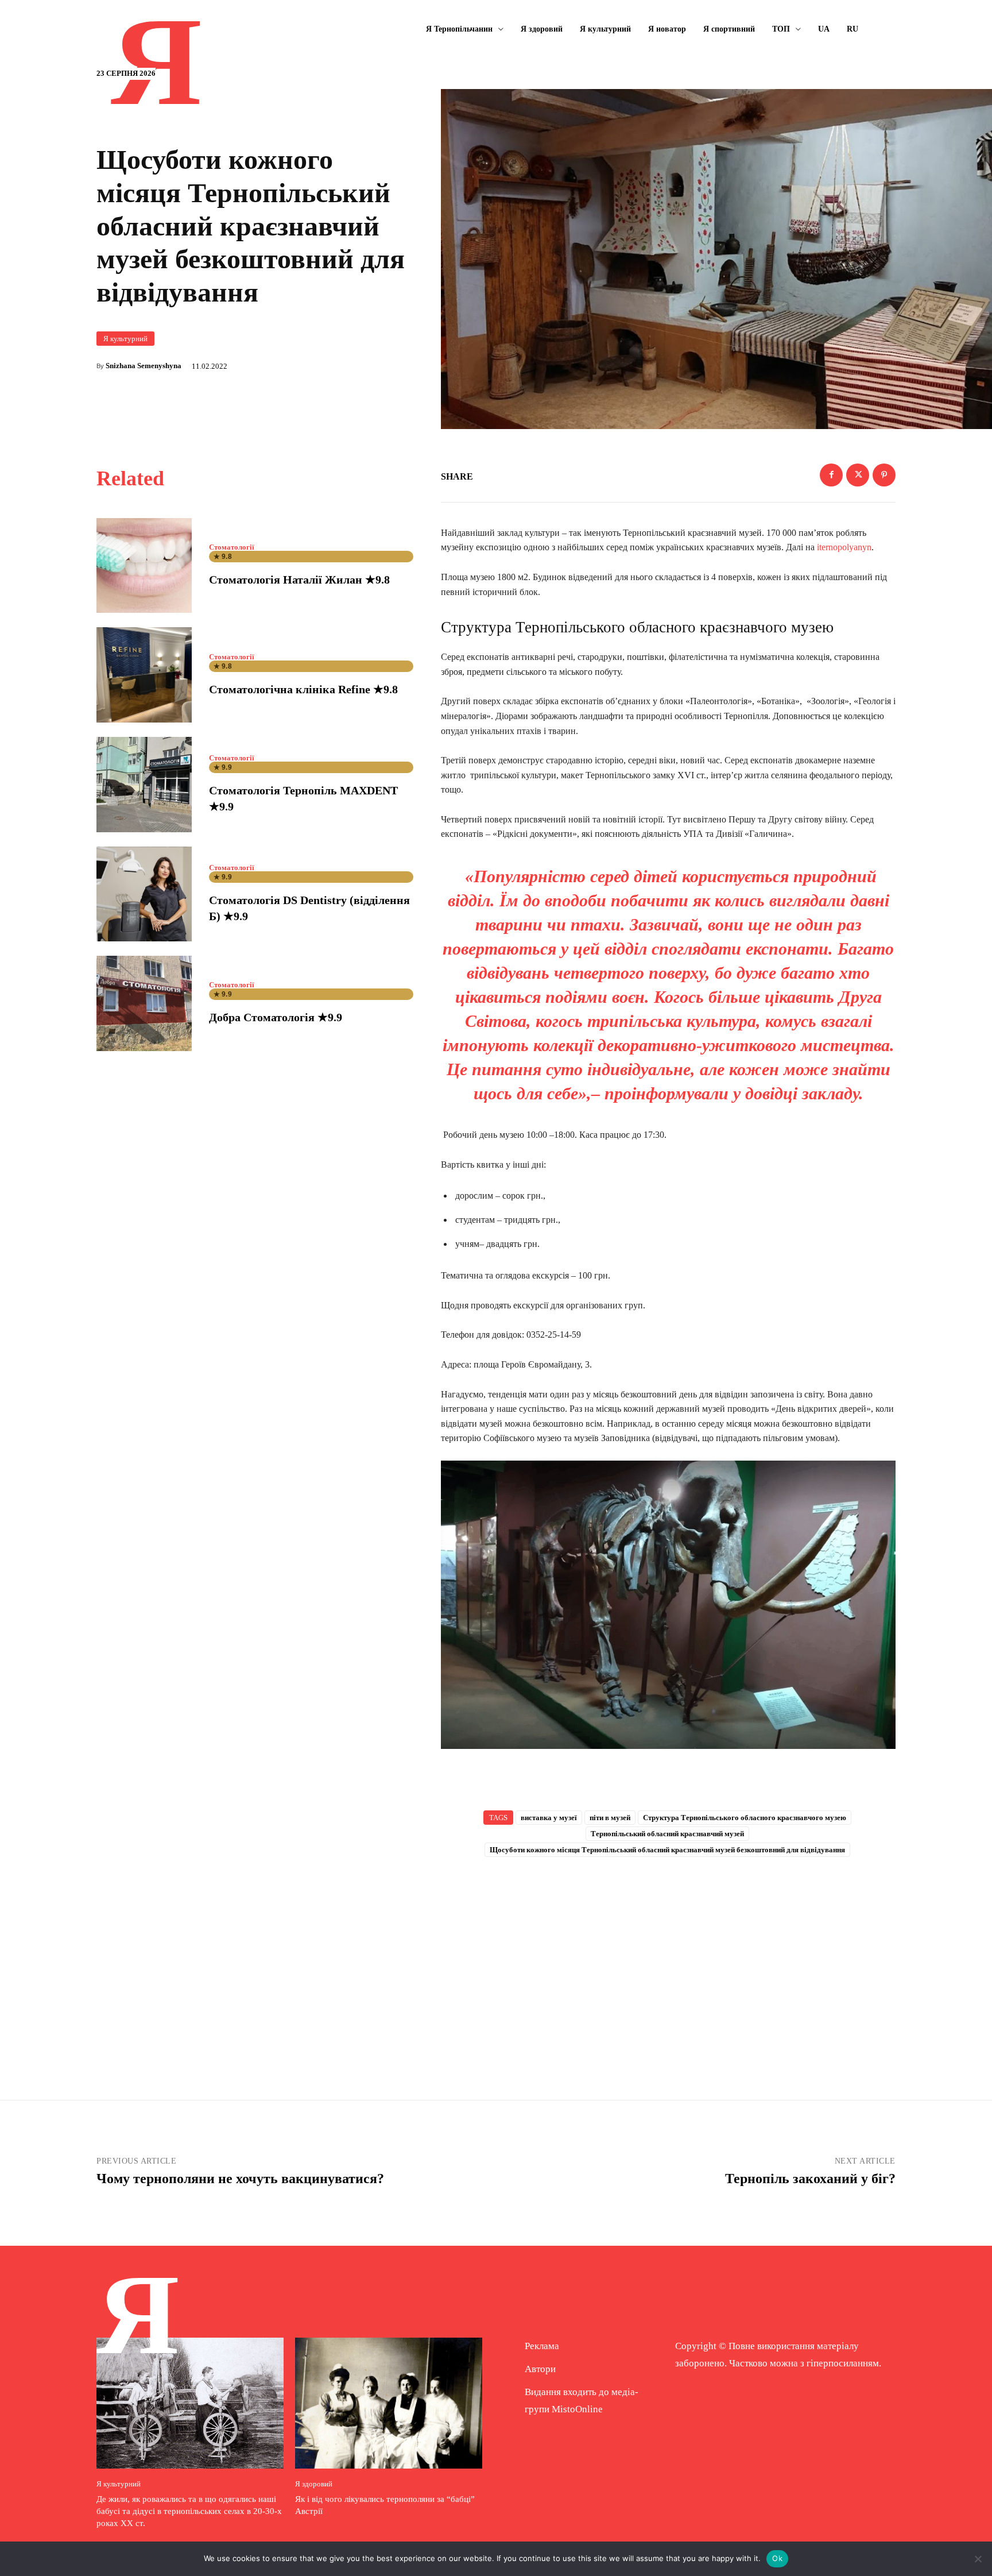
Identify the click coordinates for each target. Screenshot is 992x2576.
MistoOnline (577, 2409)
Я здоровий (314, 2484)
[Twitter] (858, 475)
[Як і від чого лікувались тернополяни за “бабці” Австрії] (389, 2403)
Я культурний (125, 339)
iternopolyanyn (843, 547)
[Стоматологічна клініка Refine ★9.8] (144, 675)
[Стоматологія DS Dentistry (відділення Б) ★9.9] (144, 894)
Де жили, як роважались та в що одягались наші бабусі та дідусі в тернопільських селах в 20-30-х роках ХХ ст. (189, 2511)
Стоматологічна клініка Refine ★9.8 (303, 689)
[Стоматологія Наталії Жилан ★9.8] (144, 566)
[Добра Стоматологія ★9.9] (144, 1003)
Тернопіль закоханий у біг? (810, 2179)
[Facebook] (831, 475)
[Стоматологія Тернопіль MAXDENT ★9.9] (144, 785)
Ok (777, 2558)
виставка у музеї (549, 1818)
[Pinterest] (884, 475)
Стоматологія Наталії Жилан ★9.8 (299, 580)
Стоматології (232, 547)
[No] (978, 2559)
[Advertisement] (668, 1960)
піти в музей (610, 1818)
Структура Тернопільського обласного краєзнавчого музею (745, 1818)
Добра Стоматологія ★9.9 (276, 1017)
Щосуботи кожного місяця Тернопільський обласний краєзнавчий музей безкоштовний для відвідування (667, 1850)
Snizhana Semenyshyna (144, 366)
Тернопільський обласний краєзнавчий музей (667, 1834)
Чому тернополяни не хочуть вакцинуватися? (240, 2179)
